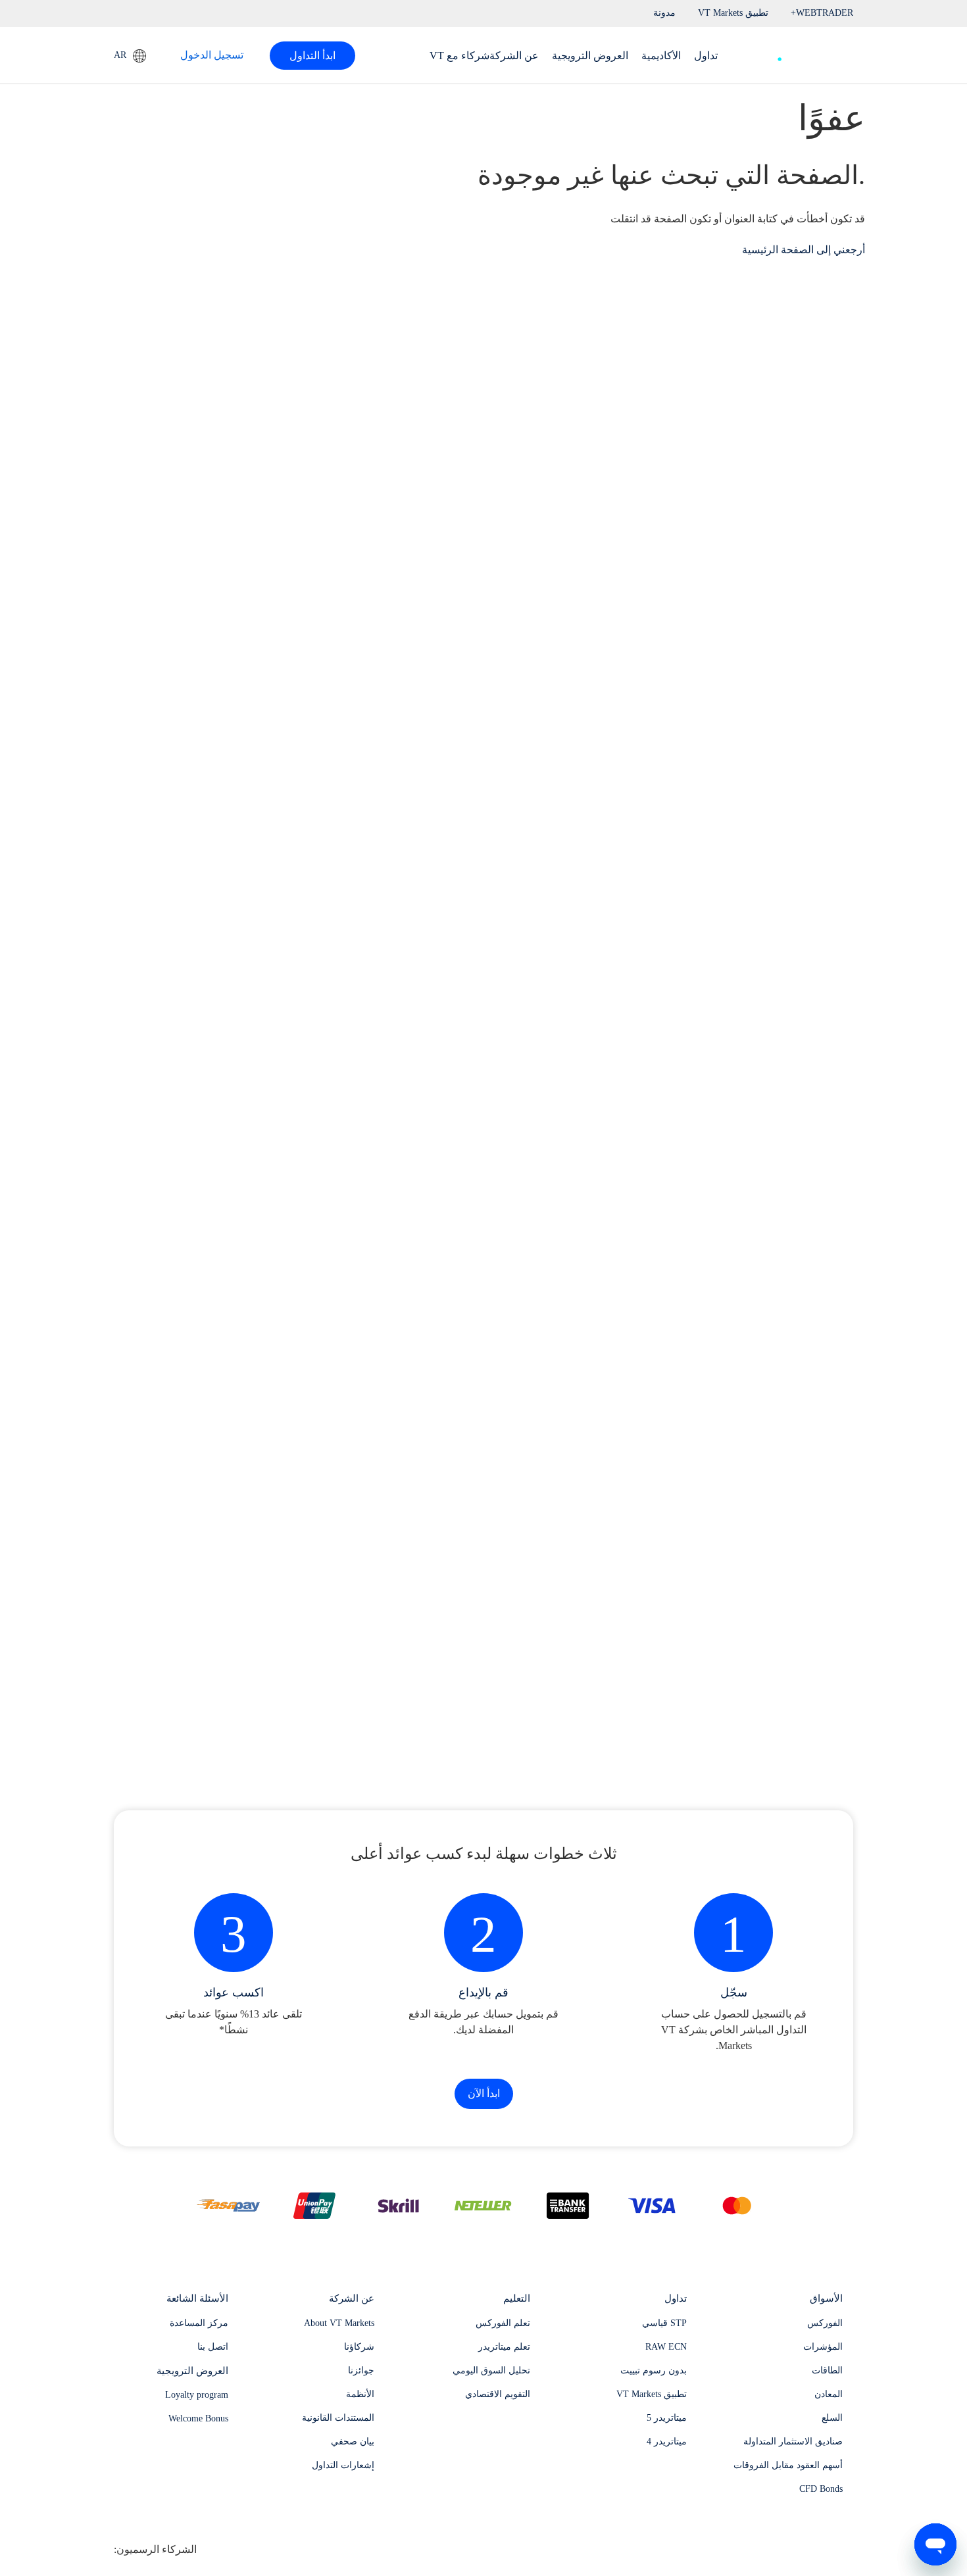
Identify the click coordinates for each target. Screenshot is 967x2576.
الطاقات (827, 2370)
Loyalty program (197, 2395)
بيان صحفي (353, 2441)
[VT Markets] (805, 52)
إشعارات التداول (343, 2465)
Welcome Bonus (198, 2418)
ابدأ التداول (312, 56)
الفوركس (825, 2323)
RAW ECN (666, 2347)
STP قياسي (664, 2323)
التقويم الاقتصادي (498, 2394)
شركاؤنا (359, 2347)
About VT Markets (339, 2323)
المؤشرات (823, 2347)
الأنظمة (360, 2394)
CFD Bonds (821, 2489)
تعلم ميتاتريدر (504, 2347)
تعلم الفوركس (503, 2323)
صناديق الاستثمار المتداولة (793, 2441)
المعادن (829, 2394)
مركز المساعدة (199, 2323)
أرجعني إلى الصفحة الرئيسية (804, 250)
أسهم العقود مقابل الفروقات (788, 2465)
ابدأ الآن (484, 2093)
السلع (832, 2418)
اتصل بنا (213, 2347)
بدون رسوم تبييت (654, 2370)
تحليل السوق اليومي (491, 2370)
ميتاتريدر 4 (667, 2441)
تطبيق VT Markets (652, 2394)
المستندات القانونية (338, 2418)
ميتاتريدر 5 (667, 2418)
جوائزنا (361, 2370)
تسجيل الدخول (212, 55)
